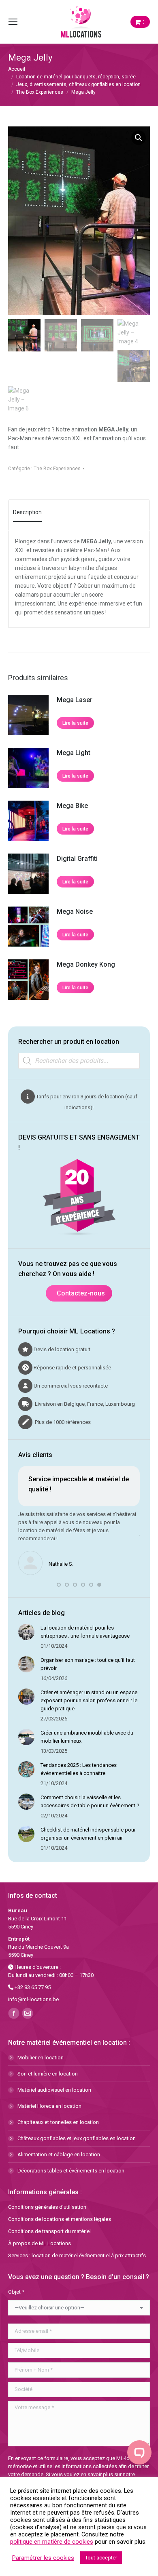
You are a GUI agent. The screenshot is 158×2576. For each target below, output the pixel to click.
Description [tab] (27, 512)
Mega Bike (72, 806)
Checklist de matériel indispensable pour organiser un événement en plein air (88, 1834)
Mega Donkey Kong (86, 964)
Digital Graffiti (77, 859)
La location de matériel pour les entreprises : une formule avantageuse (85, 1632)
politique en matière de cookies (52, 2542)
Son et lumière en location (48, 2074)
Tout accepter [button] (101, 2558)
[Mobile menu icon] (13, 22)
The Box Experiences (57, 469)
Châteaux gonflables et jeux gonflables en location (77, 2138)
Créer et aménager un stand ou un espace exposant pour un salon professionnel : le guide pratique (89, 1700)
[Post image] (26, 1632)
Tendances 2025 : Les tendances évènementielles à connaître (79, 1769)
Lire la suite (75, 723)
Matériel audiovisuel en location (54, 2090)
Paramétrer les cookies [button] (43, 2558)
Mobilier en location (41, 2058)
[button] (139, 138)
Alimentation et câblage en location (59, 2154)
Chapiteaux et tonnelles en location (58, 2122)
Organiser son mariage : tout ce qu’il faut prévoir (88, 1664)
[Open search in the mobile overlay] (79, 1061)
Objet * (16, 2292)
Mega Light (74, 753)
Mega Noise (75, 912)
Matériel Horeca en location (49, 2106)
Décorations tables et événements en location (71, 2171)
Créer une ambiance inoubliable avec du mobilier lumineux (87, 1737)
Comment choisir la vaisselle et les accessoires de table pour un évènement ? (90, 1801)
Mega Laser (75, 700)
